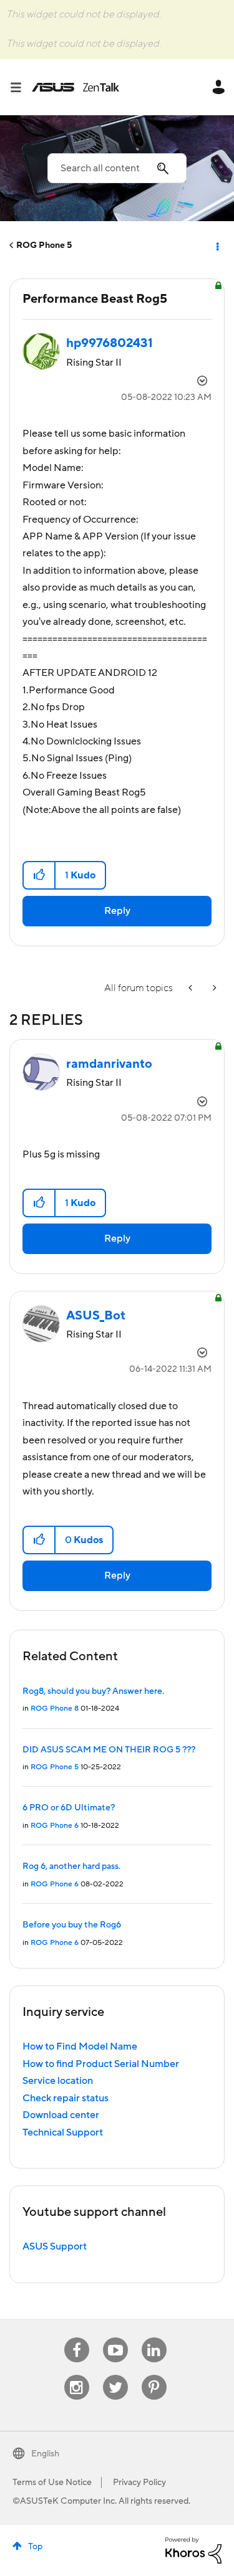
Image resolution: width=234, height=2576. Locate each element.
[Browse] (21, 87)
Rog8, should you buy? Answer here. (93, 1691)
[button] (40, 875)
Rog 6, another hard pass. (71, 1866)
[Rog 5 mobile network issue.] (192, 988)
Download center (61, 2115)
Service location (58, 2081)
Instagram (76, 2375)
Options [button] (217, 245)
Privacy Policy (139, 2483)
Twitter (115, 2375)
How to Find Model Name (80, 2046)
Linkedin (154, 2338)
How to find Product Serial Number (101, 2064)
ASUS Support (55, 2246)
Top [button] (35, 2547)
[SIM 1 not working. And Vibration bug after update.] (213, 988)
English (45, 2454)
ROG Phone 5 (44, 245)
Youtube (115, 2338)
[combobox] (117, 168)
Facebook (77, 2338)
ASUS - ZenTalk (76, 87)
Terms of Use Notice (52, 2483)
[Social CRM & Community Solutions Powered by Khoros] (193, 2550)
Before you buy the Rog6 (72, 1925)
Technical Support (63, 2132)
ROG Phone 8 (55, 1709)
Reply (117, 911)
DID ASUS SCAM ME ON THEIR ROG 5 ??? (109, 1750)
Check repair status (66, 2098)
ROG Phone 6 (55, 1826)
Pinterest (154, 2375)
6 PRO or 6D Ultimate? (69, 1808)
